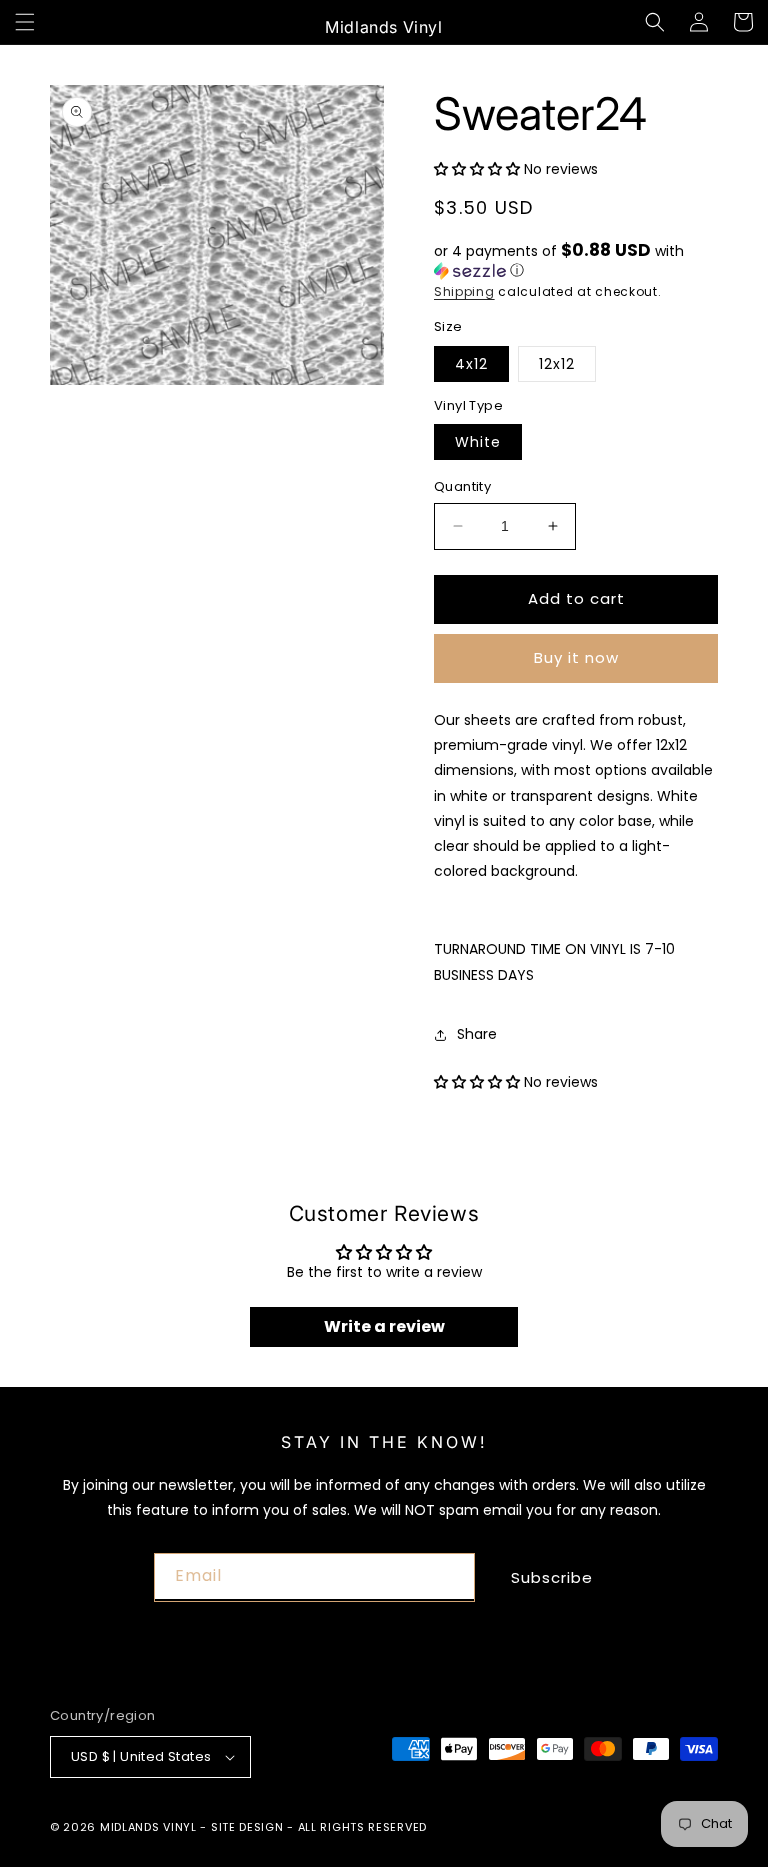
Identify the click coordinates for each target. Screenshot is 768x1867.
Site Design (247, 1827)
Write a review (384, 1326)
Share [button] (477, 1034)
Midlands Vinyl (148, 1827)
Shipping (464, 291)
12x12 (557, 364)
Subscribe (552, 1577)
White (478, 442)
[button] (25, 22)
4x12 (471, 364)
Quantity (462, 486)
